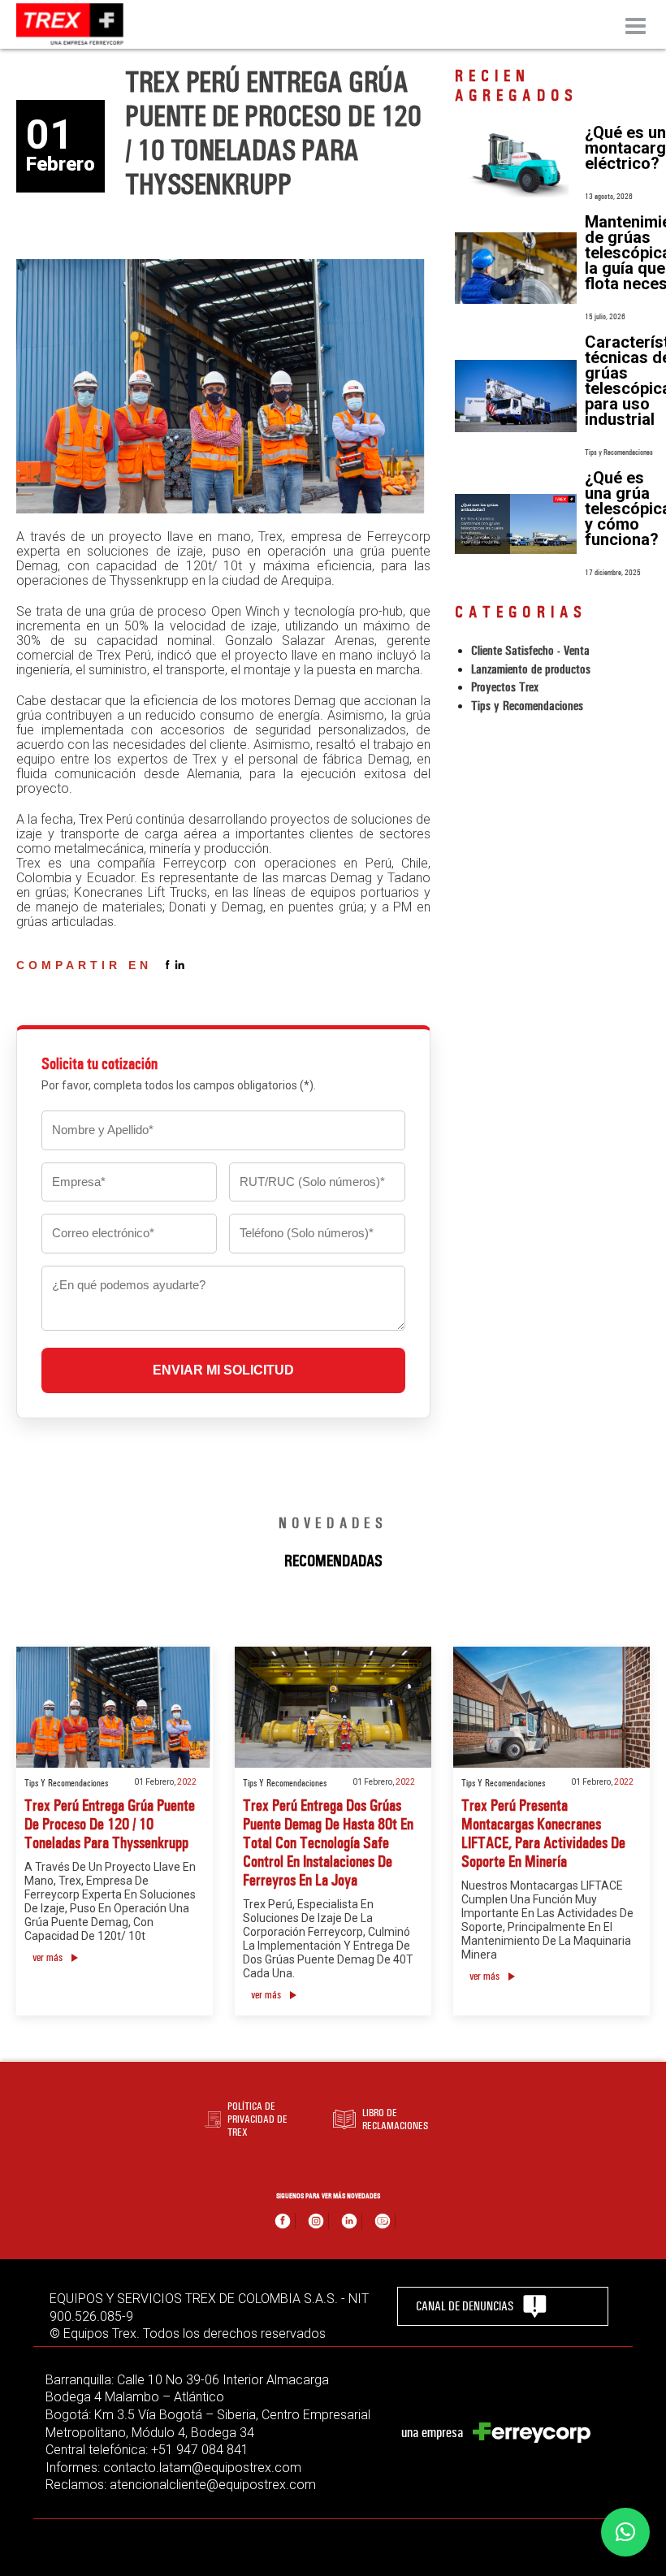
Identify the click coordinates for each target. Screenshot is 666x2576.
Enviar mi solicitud (223, 1370)
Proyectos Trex (505, 687)
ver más (48, 1957)
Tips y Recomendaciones (527, 706)
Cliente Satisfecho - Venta (530, 650)
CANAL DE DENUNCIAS (465, 2306)
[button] (625, 2532)
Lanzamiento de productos (531, 669)
